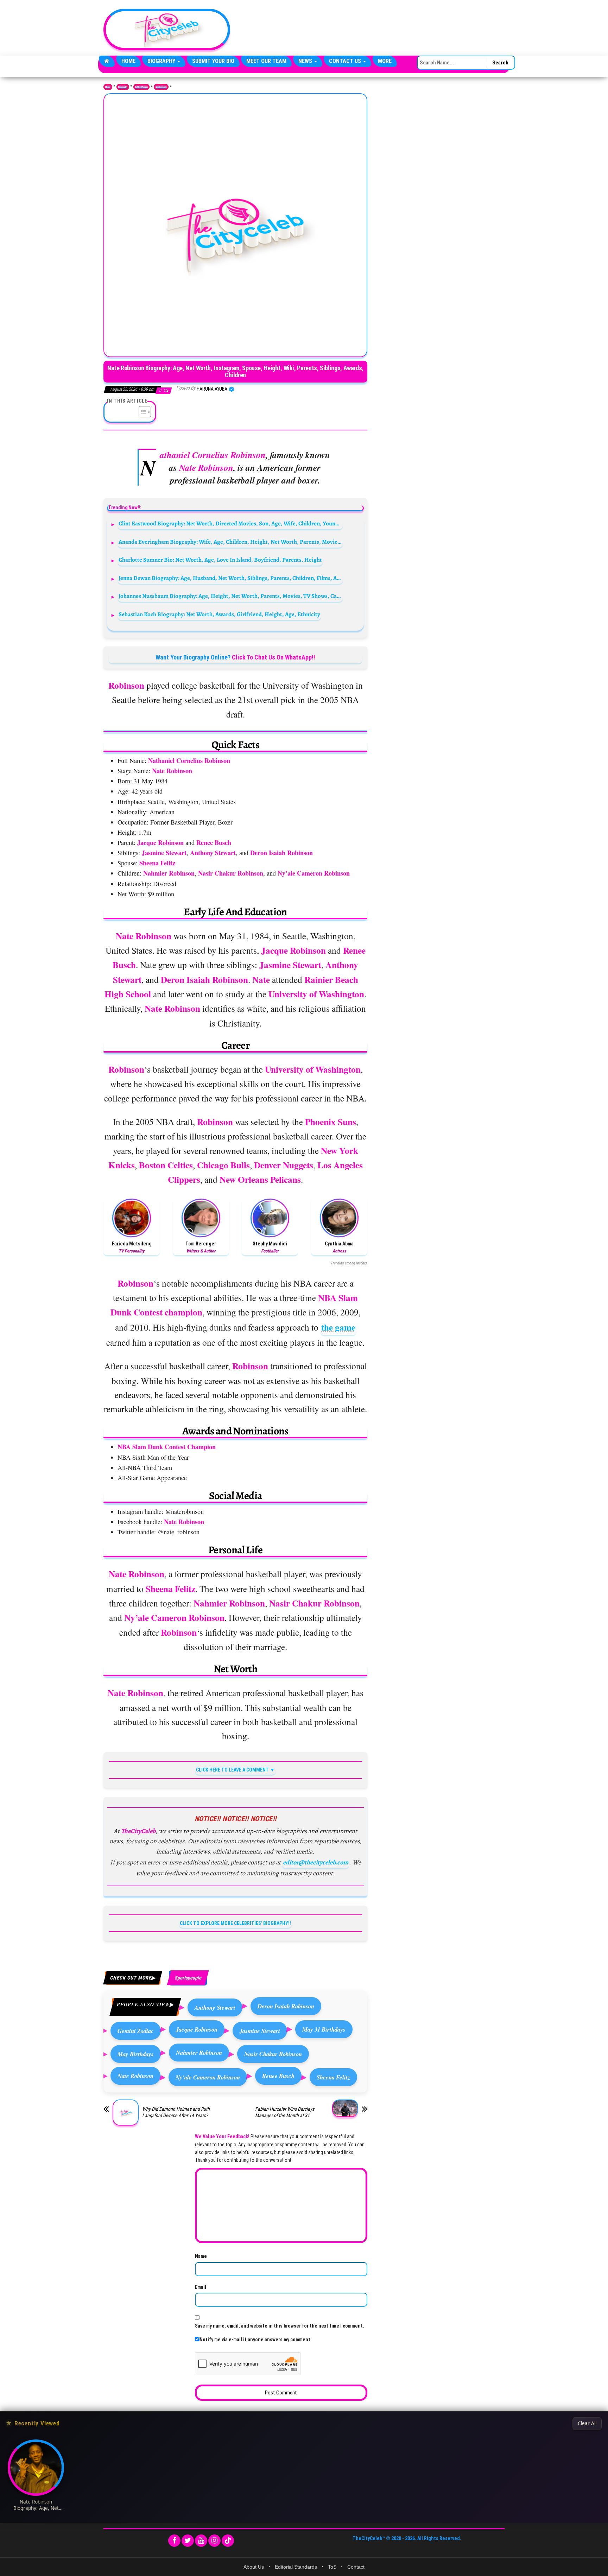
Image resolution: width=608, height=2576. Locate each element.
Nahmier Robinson (199, 2053)
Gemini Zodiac (136, 2031)
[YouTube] (201, 2541)
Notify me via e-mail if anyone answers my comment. (256, 2340)
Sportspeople (161, 87)
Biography (162, 61)
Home (128, 61)
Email (201, 2287)
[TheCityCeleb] (107, 61)
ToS (332, 2567)
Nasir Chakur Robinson (273, 2054)
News (306, 61)
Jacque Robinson (197, 2029)
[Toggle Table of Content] (141, 412)
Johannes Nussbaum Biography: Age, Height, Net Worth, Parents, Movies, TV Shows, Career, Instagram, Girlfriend (231, 596)
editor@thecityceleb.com (316, 1862)
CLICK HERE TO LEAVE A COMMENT (232, 1770)
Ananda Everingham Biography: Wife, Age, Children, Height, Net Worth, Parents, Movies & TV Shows (231, 542)
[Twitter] (188, 2541)
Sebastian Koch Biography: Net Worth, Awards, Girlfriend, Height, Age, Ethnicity (219, 614)
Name (201, 2256)
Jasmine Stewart (260, 2031)
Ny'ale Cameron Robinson (208, 2077)
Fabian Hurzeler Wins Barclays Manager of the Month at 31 (285, 2112)
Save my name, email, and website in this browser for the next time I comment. (280, 2326)
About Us (254, 2567)
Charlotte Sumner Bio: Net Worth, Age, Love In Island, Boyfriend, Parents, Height (220, 560)
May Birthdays (136, 2054)
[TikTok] (228, 2541)
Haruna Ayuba (213, 389)
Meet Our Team (266, 61)
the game (338, 1327)
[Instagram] (214, 2541)
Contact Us (346, 61)
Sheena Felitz (333, 2077)
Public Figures (141, 87)
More (385, 61)
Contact (356, 2567)
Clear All (587, 2423)
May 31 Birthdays (324, 2029)
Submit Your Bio (213, 61)
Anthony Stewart (215, 2007)
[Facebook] (174, 2541)
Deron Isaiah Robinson (286, 2006)
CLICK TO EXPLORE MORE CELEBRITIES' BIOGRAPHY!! (235, 1923)
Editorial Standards (296, 2567)
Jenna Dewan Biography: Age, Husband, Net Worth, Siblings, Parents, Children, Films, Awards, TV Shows (231, 578)
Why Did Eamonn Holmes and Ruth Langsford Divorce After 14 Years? (176, 2112)
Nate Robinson (135, 2076)
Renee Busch (278, 2076)
